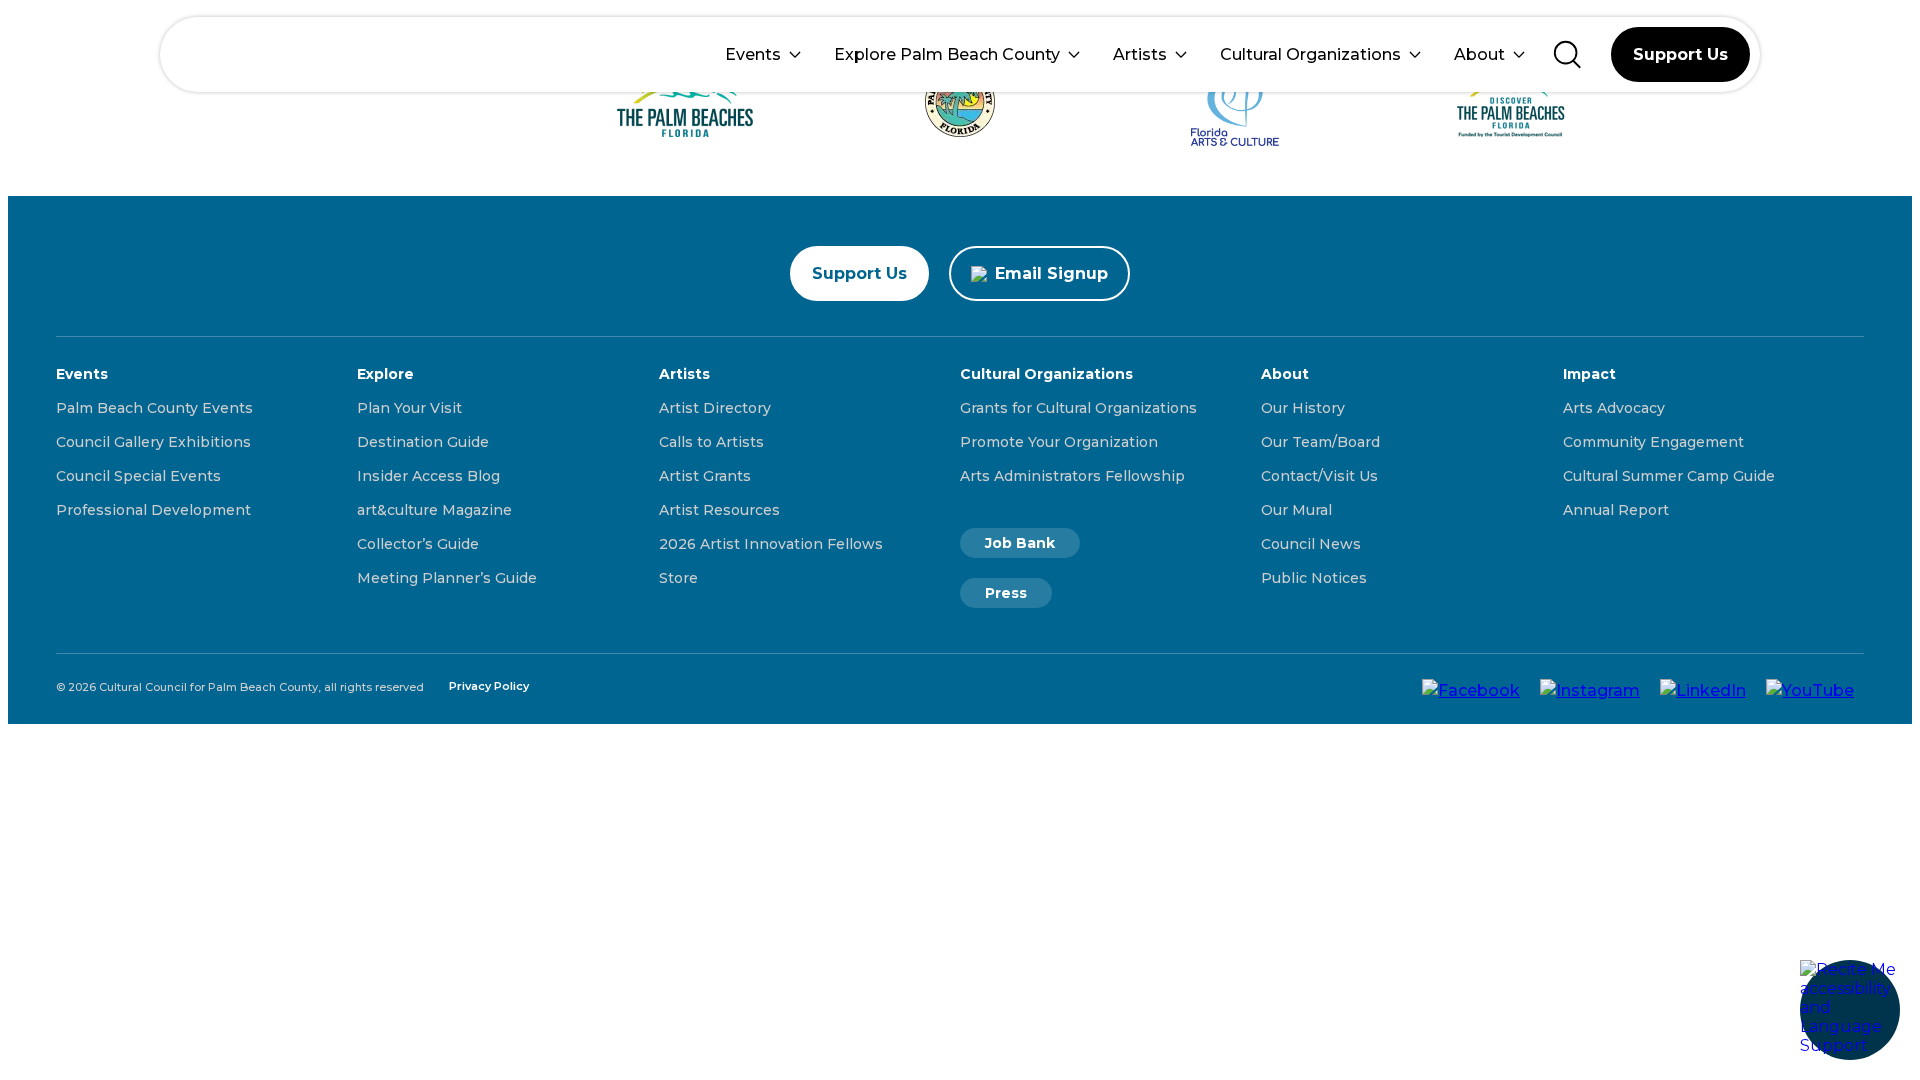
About (1479, 54)
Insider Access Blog (428, 476)
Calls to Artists (711, 442)
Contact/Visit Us (1319, 476)
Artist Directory (715, 408)
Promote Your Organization (1059, 442)
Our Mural (1296, 510)
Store (678, 578)
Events (753, 54)
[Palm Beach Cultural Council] (237, 54)
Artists (1140, 54)
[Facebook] (1471, 689)
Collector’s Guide (418, 544)
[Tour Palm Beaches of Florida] (960, 102)
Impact (1589, 374)
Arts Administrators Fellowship (1072, 476)
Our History (1303, 408)
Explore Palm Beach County (947, 54)
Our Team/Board (1320, 442)
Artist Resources (719, 510)
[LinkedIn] (1703, 689)
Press (1006, 593)
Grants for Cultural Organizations (1078, 408)
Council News (1311, 544)
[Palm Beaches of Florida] (685, 102)
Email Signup (1051, 273)
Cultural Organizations (1310, 54)
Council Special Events (138, 476)
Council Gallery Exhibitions (153, 442)
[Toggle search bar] (1567, 54)
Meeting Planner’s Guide (447, 578)
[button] (1850, 1010)
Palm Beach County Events (154, 408)
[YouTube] (1810, 689)
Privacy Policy (489, 686)
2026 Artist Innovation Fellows (771, 544)
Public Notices (1314, 578)
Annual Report (1616, 510)
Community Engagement (1653, 442)
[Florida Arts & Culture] (1235, 102)
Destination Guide (423, 442)
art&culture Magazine (434, 510)
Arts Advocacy (1614, 408)
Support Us (1680, 54)
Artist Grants (705, 476)
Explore (385, 374)
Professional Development (153, 510)
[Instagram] (1590, 689)
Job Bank (1020, 543)
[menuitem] (763, 54)
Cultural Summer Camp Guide (1669, 476)
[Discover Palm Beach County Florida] (1510, 102)
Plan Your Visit (409, 408)
